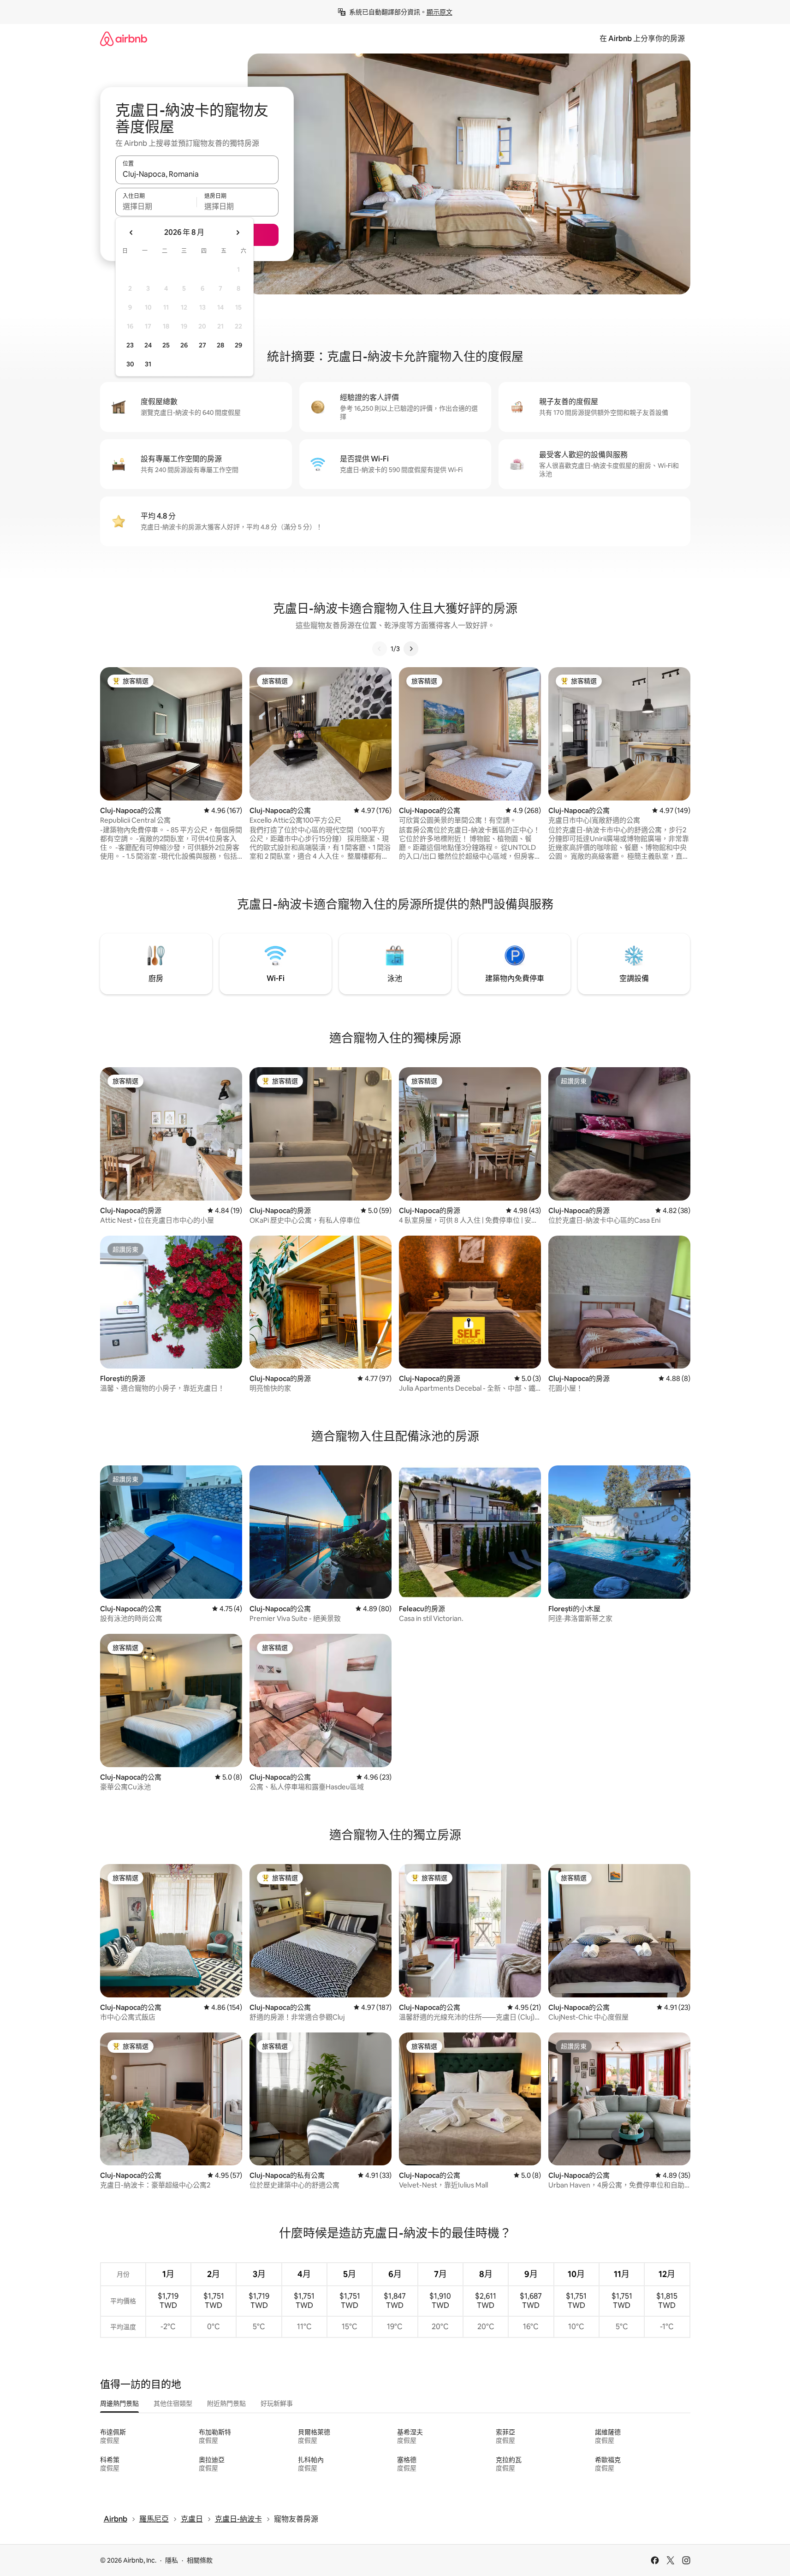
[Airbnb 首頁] (124, 39)
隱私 (172, 2560)
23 (130, 345)
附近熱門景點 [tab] (226, 2403)
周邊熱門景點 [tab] (119, 2403)
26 (184, 345)
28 (220, 345)
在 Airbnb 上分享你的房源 (642, 39)
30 (130, 364)
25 (166, 345)
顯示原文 (440, 12)
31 (148, 364)
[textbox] (156, 206)
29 (238, 345)
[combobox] (197, 174)
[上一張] (380, 649)
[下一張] (411, 649)
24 (148, 345)
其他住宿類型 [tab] (173, 2403)
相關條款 (200, 2560)
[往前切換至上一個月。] (131, 233)
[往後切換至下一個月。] (238, 233)
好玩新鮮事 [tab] (277, 2403)
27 (202, 345)
